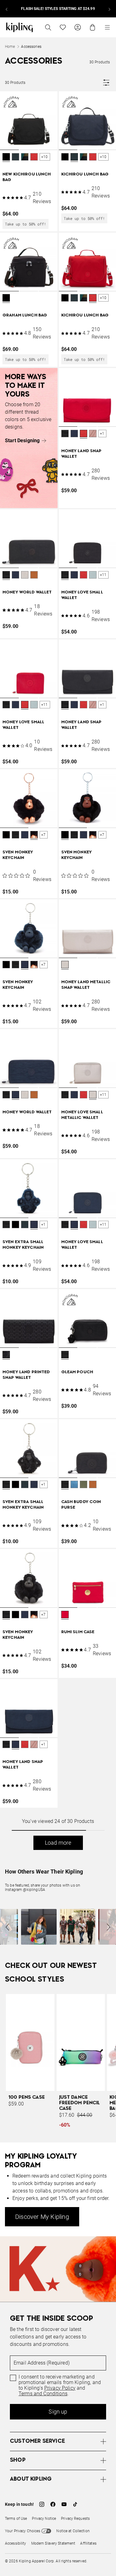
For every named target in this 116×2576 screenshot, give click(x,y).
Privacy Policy (76, 1382)
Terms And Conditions (64, 1387)
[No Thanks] (101, 1165)
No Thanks (80, 1403)
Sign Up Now (36, 1403)
